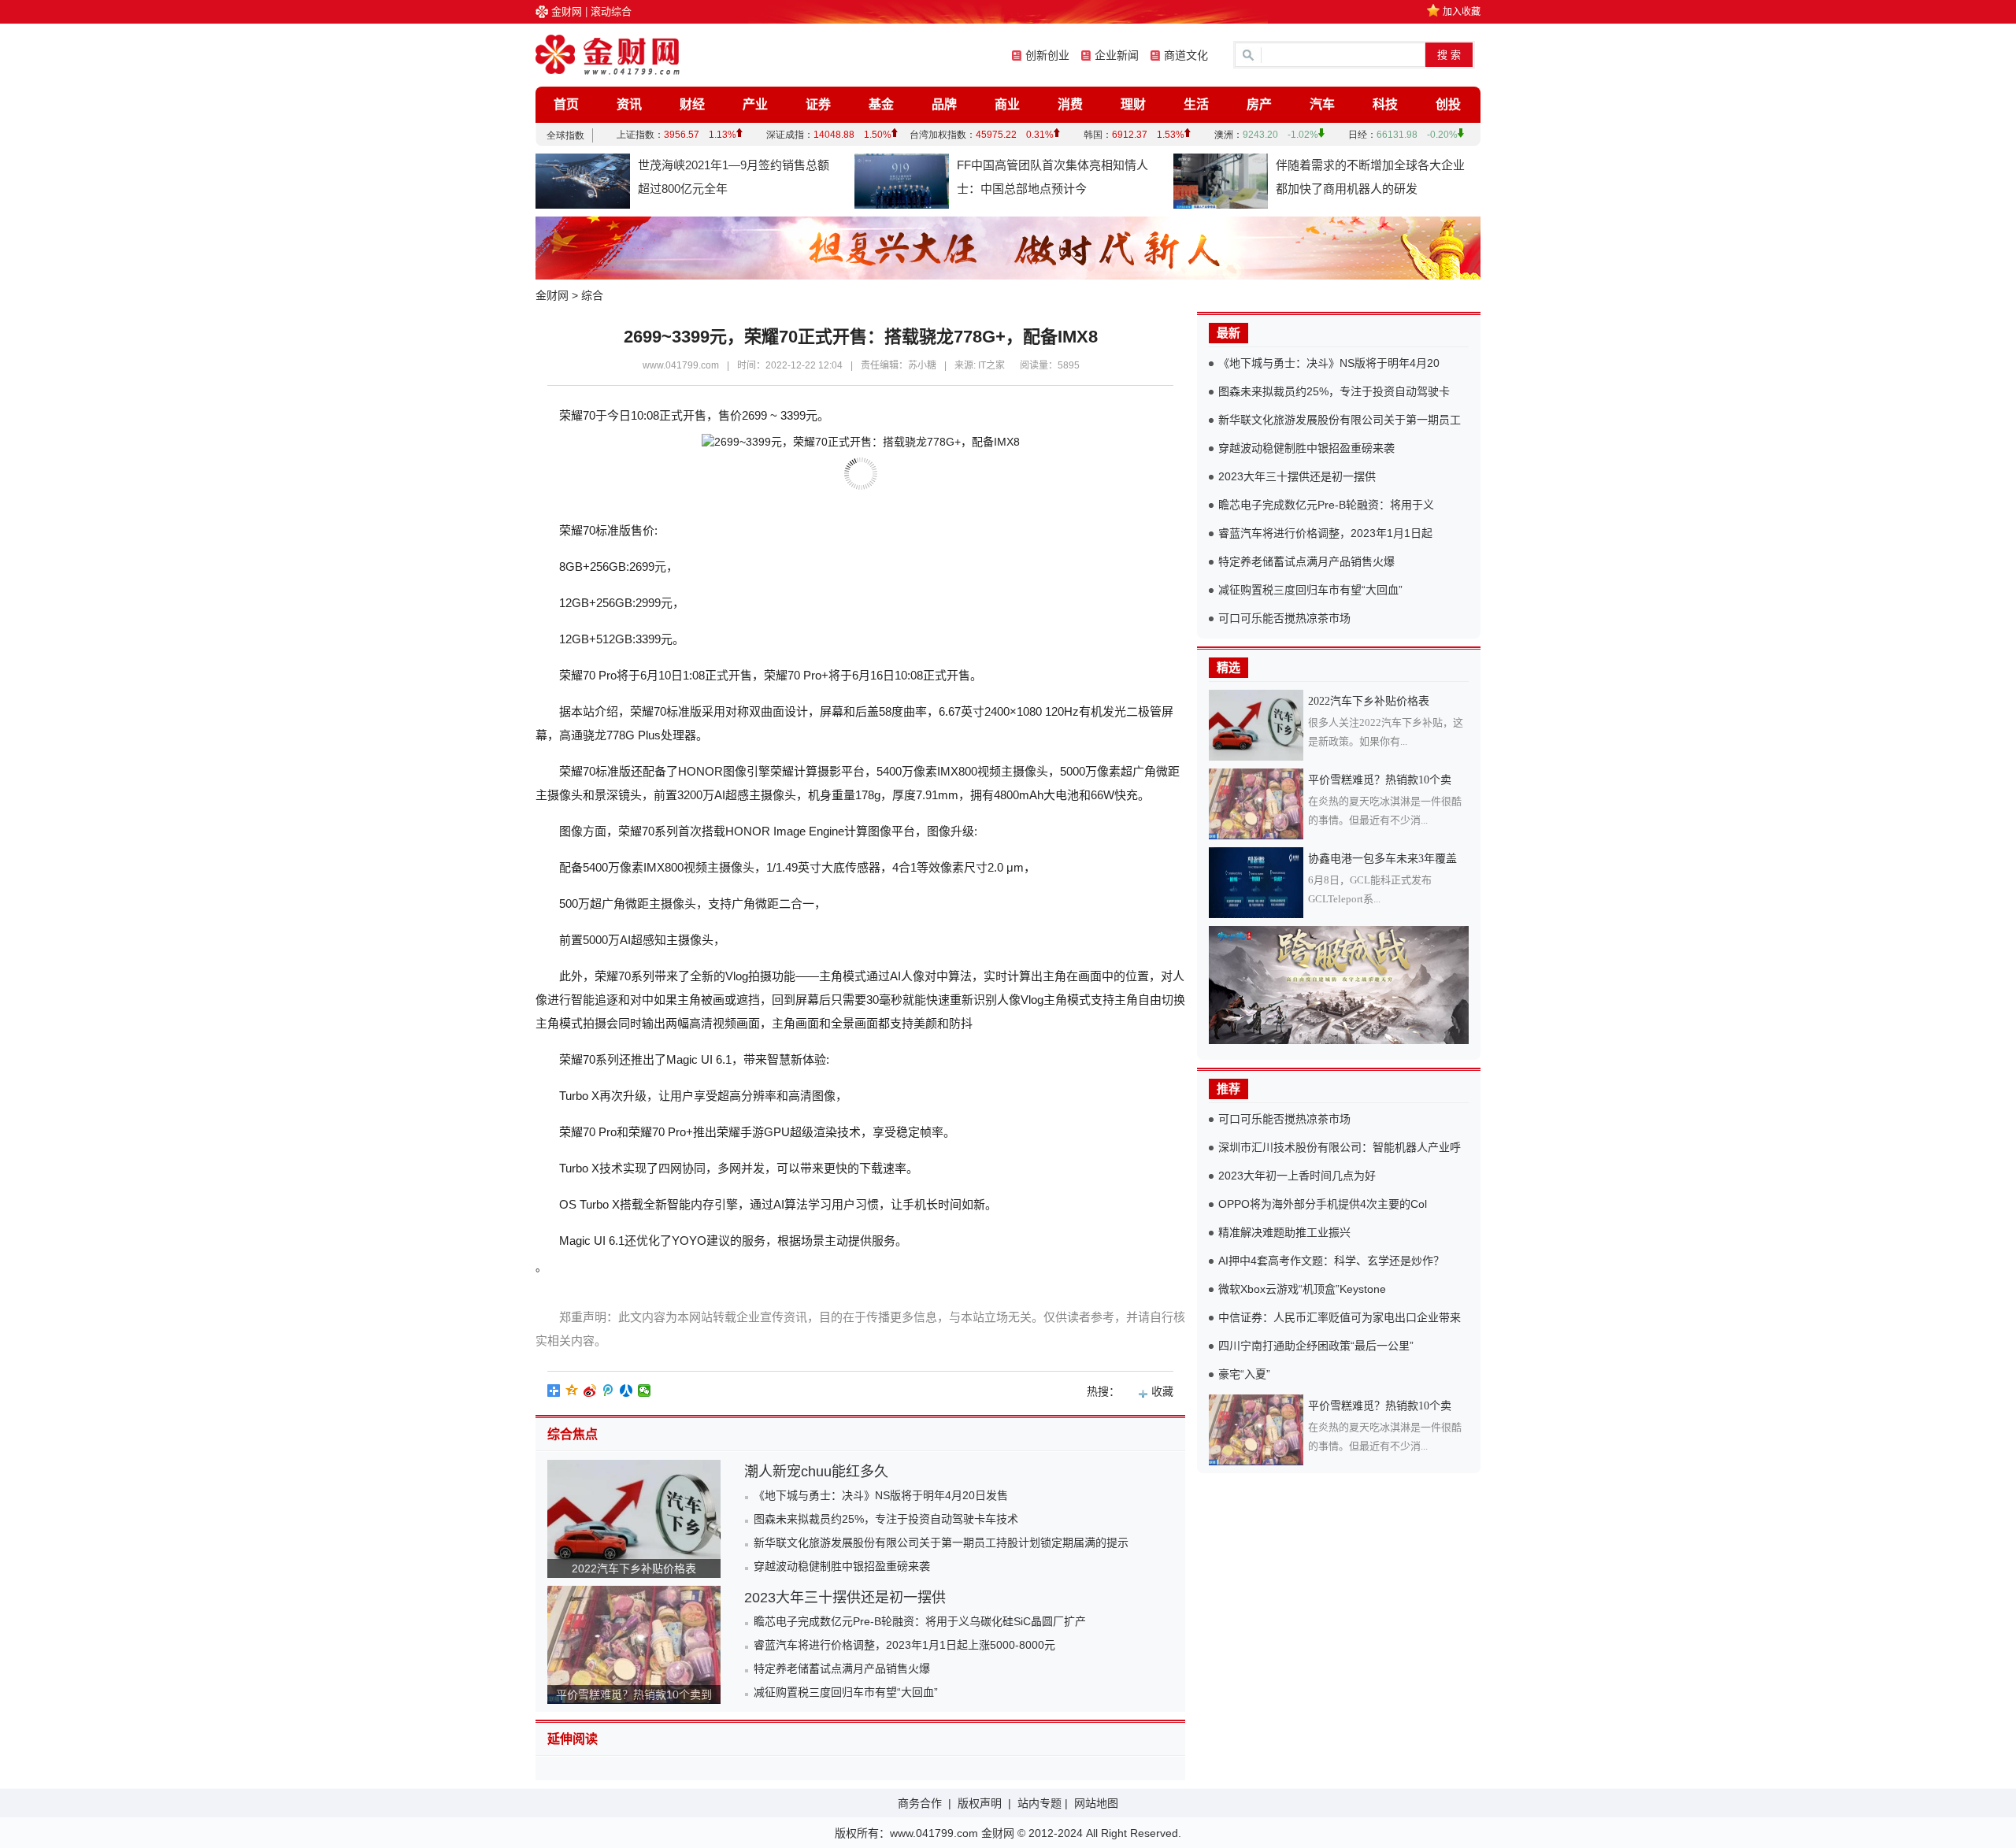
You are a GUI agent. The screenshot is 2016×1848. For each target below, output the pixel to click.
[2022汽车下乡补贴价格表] (1258, 725)
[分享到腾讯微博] (608, 1391)
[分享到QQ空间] (572, 1391)
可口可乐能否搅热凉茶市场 (1284, 618)
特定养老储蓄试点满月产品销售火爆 (842, 1668)
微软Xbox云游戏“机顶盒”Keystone (1302, 1289)
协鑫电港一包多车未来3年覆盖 (1382, 859)
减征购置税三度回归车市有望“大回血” (846, 1692)
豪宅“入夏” (1244, 1374)
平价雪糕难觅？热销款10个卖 (1380, 780)
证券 (818, 104)
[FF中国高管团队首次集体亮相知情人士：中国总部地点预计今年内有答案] (902, 181)
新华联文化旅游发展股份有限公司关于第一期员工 (1340, 420)
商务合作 (920, 1803)
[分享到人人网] (626, 1391)
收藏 (1162, 1391)
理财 (1133, 104)
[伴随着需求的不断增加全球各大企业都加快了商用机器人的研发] (1221, 181)
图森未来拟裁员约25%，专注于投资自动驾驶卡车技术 (886, 1519)
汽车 (1322, 104)
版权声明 (980, 1803)
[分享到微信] (645, 1391)
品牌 (944, 104)
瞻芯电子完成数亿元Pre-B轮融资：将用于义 (1326, 505)
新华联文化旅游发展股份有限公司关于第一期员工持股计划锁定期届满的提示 (941, 1542)
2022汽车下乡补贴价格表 (634, 1568)
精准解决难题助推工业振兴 (1284, 1232)
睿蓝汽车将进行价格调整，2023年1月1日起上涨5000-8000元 (904, 1645)
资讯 (629, 104)
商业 (1007, 104)
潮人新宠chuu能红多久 (816, 1472)
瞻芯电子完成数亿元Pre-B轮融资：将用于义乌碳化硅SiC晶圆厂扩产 (920, 1621)
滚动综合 (611, 11)
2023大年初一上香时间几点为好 (1297, 1176)
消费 (1070, 104)
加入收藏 (1462, 12)
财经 (692, 104)
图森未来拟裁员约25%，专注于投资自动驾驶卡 (1334, 391)
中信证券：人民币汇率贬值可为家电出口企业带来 (1340, 1317)
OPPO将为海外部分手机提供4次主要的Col (1323, 1204)
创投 (1448, 104)
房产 (1259, 104)
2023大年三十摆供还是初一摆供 (845, 1598)
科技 (1385, 104)
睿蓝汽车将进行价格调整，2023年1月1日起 (1325, 533)
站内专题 (1039, 1803)
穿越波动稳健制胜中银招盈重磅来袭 (842, 1566)
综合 (592, 295)
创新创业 (1047, 55)
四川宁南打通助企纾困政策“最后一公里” (1316, 1346)
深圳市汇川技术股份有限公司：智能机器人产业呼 (1340, 1147)
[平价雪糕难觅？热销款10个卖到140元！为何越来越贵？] (1258, 804)
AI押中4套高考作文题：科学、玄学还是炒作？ (1331, 1261)
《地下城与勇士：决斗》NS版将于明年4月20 (1329, 363)
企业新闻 (1117, 55)
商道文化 (1186, 55)
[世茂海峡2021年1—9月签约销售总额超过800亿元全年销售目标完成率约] (583, 181)
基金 (881, 104)
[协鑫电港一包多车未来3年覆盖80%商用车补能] (1258, 883)
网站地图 (1096, 1803)
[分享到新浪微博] (590, 1391)
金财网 (567, 11)
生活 (1196, 104)
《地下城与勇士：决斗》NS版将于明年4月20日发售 (881, 1495)
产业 (755, 104)
